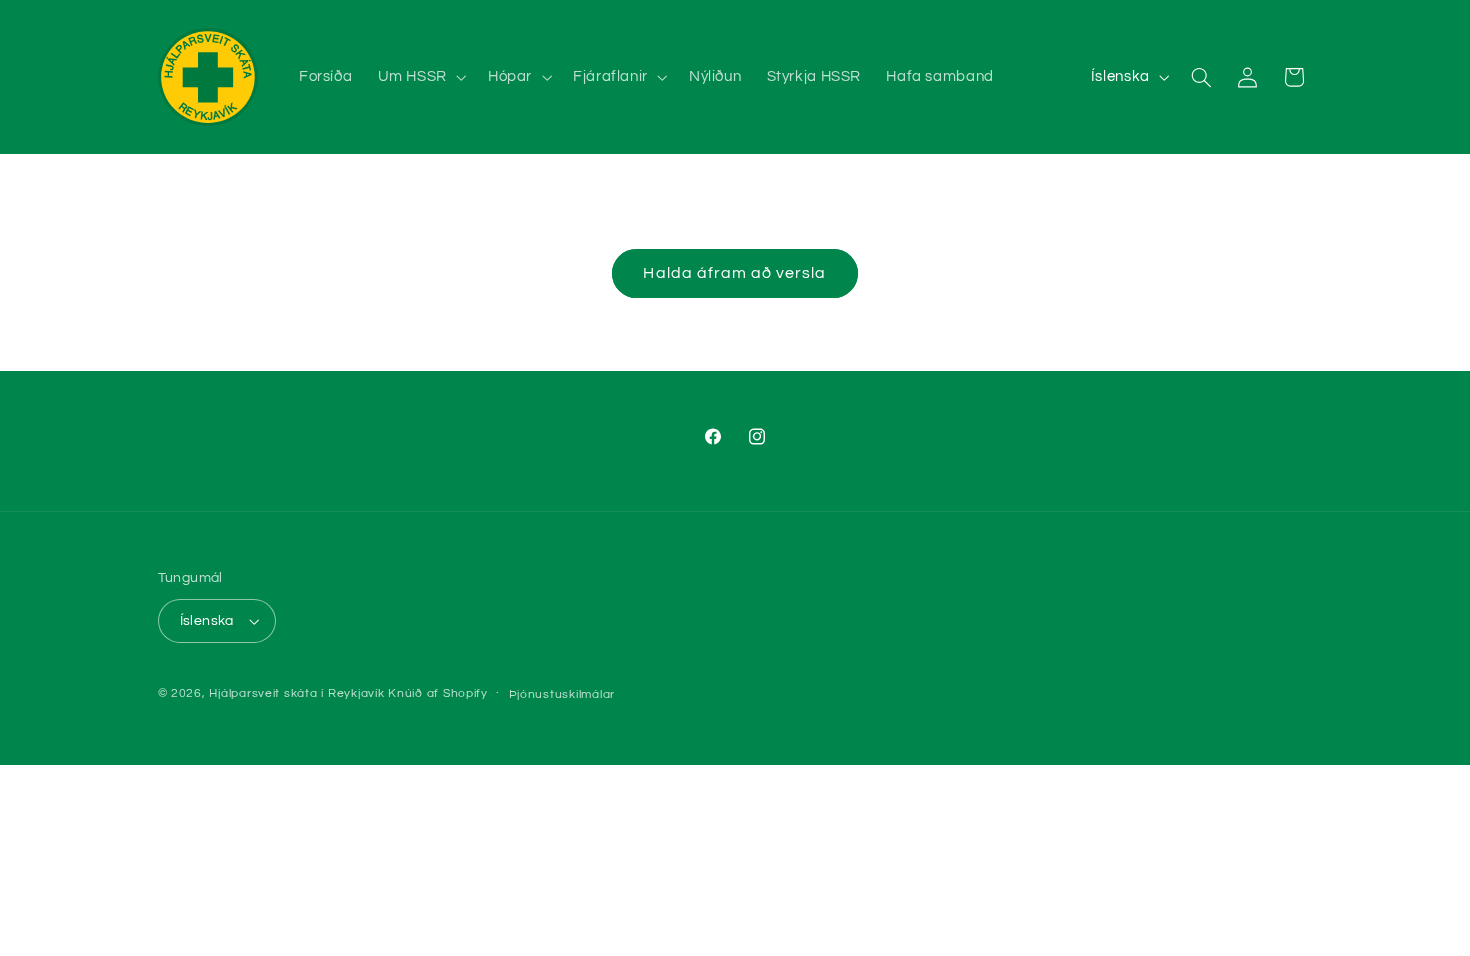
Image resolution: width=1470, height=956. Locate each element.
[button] (420, 77)
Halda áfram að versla (734, 273)
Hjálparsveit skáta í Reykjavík (296, 693)
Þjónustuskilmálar (562, 694)
